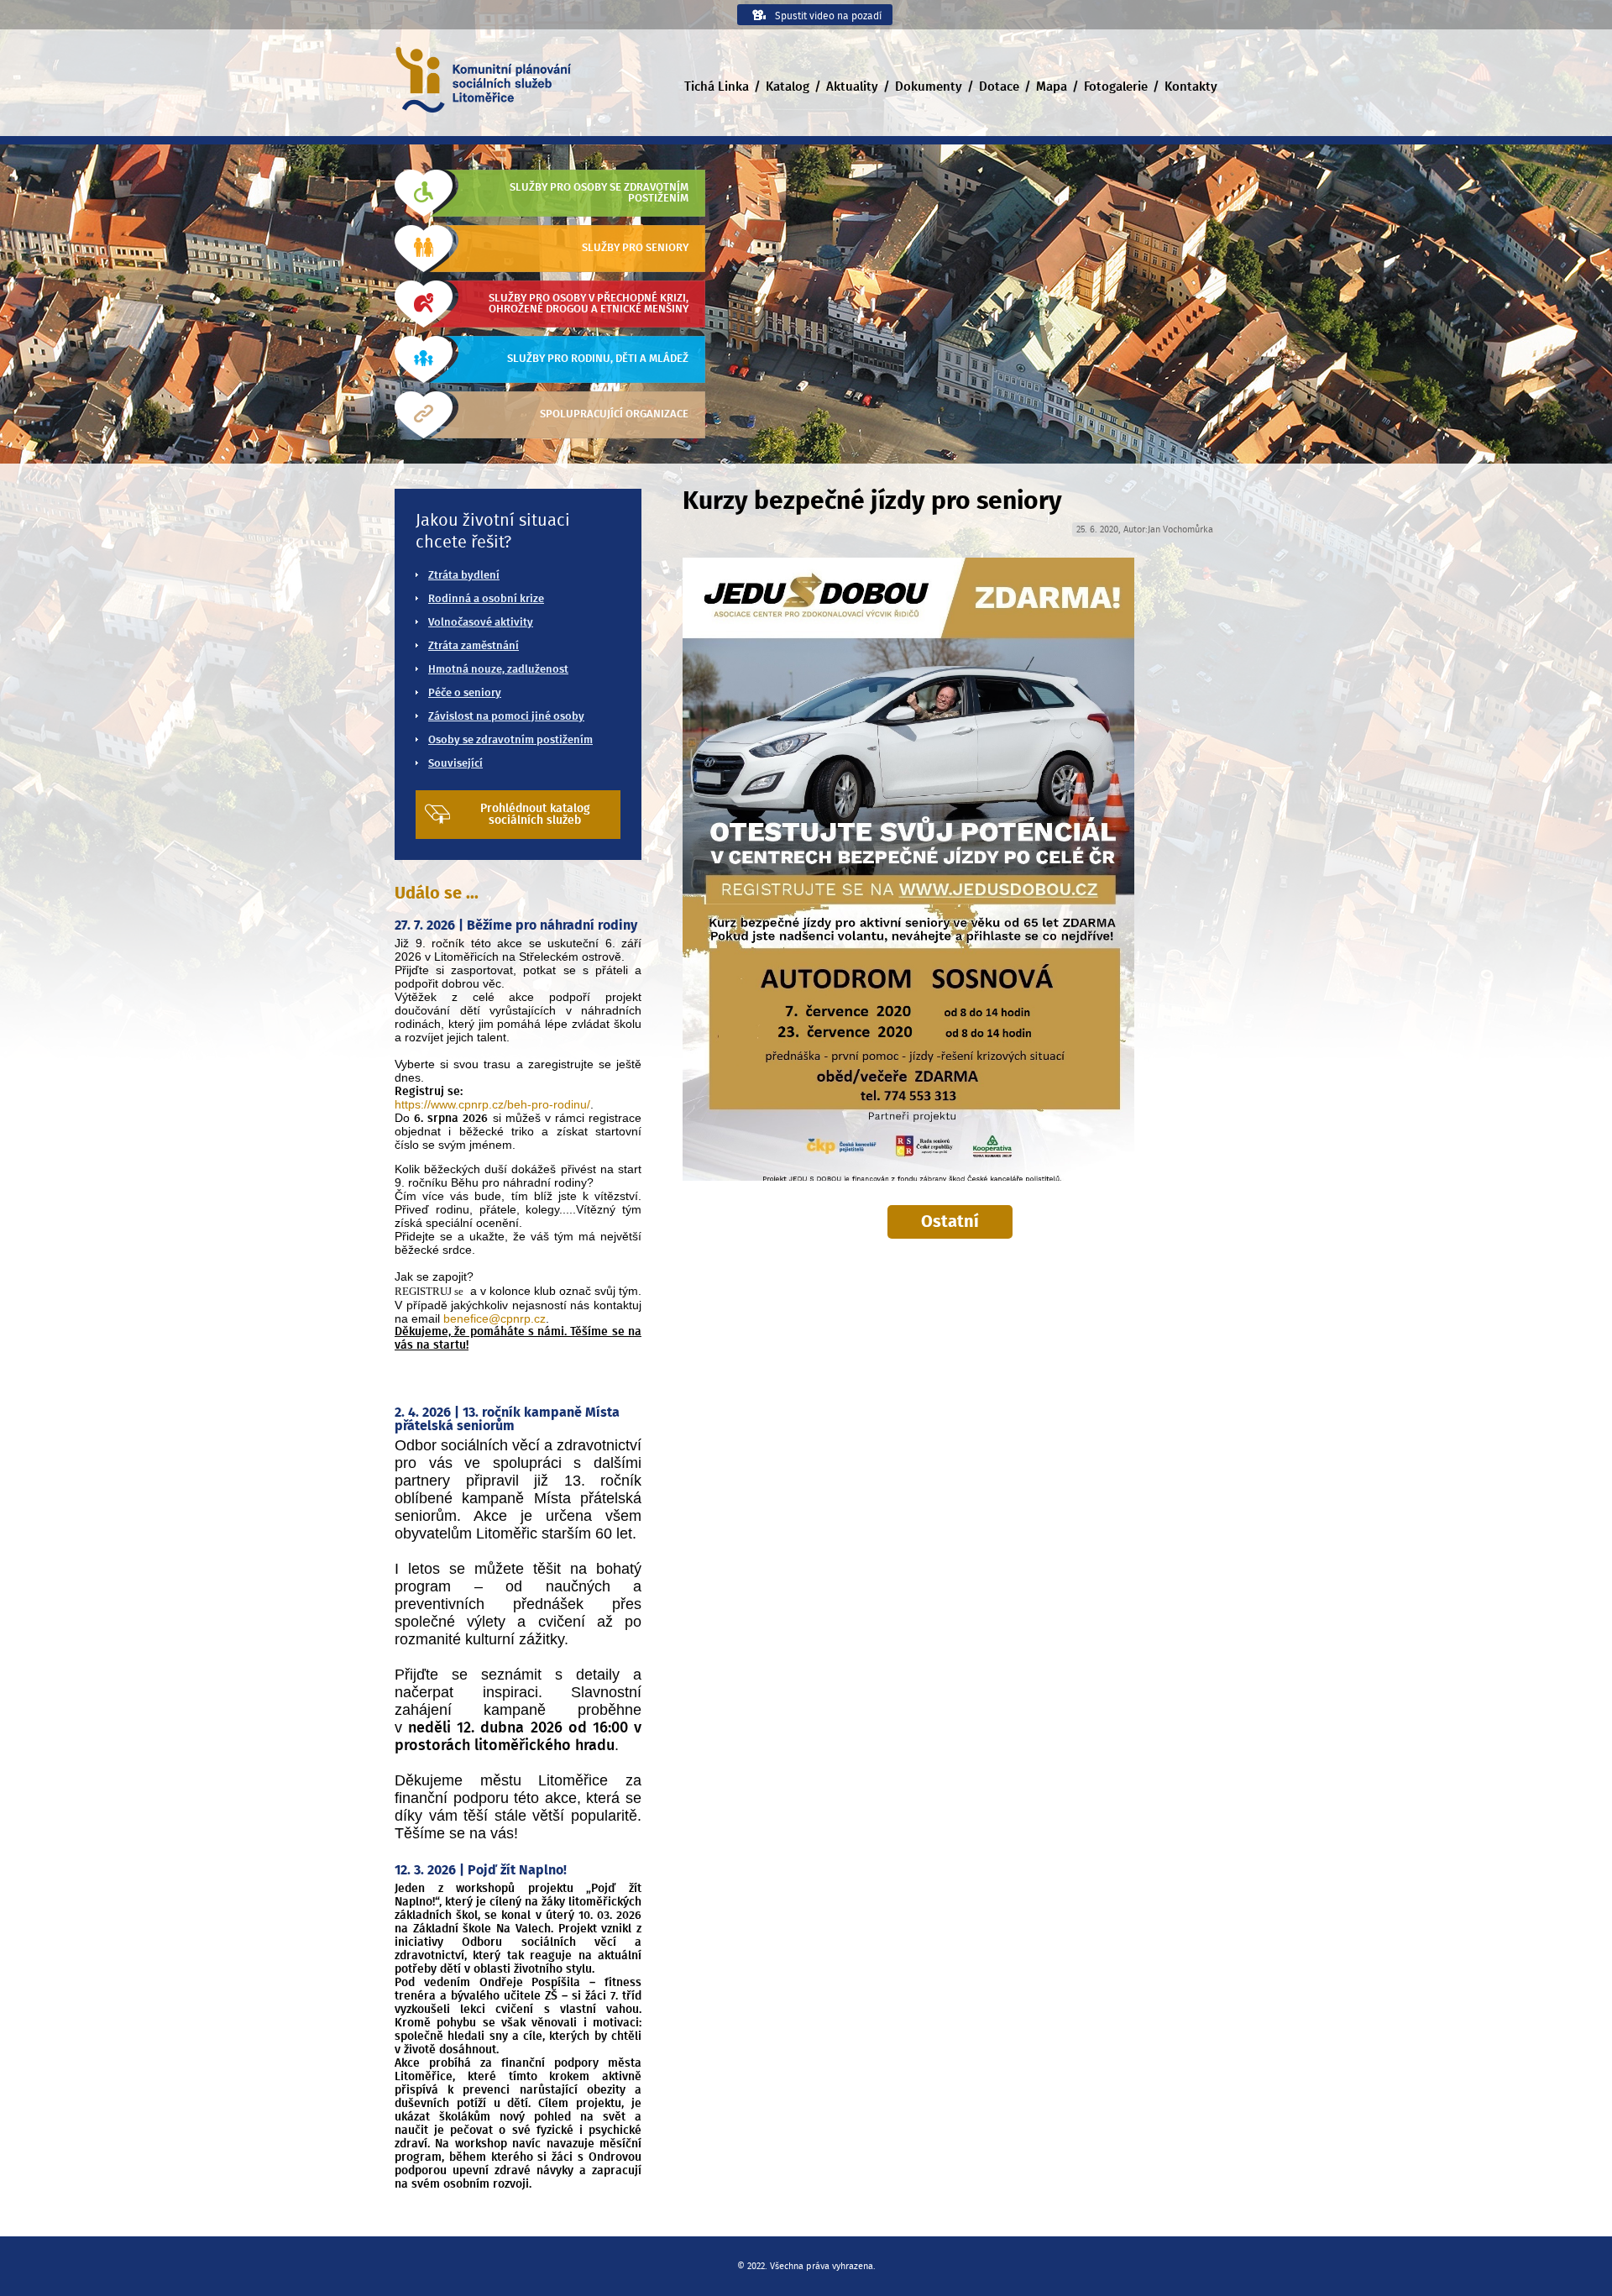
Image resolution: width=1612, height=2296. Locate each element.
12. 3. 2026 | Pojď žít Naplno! (481, 1870)
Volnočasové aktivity (481, 623)
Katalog (788, 87)
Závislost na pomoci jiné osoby (506, 717)
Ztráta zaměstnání (474, 646)
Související (455, 764)
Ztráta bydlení (464, 576)
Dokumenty (929, 87)
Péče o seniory (465, 693)
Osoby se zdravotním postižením (510, 740)
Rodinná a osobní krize (486, 599)
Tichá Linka (717, 87)
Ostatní (950, 1222)
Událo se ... (437, 894)
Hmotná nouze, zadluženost (498, 670)
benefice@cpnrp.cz (495, 1318)
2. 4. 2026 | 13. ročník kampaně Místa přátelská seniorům (507, 1419)
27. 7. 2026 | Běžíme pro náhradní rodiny (516, 925)
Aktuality (852, 87)
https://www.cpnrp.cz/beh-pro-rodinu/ (492, 1104)
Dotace (999, 87)
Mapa (1052, 87)
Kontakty (1191, 87)
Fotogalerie (1116, 87)
